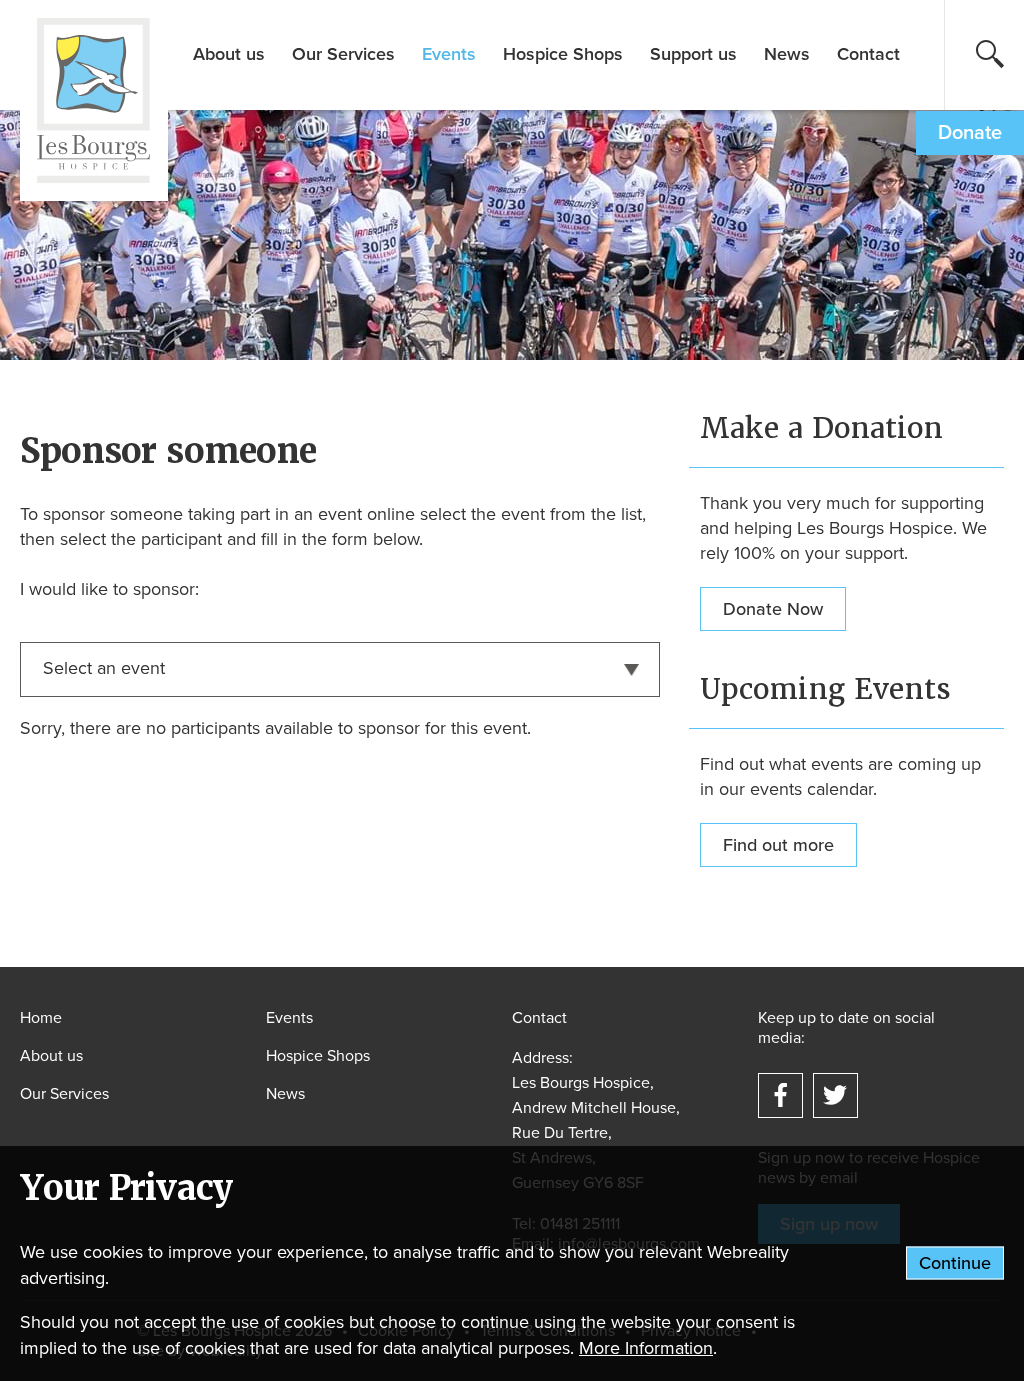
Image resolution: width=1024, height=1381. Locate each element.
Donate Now (773, 609)
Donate (970, 133)
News (787, 54)
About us (229, 54)
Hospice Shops (563, 54)
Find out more (778, 845)
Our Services (343, 54)
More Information (646, 1348)
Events (449, 54)
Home (41, 1018)
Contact (868, 54)
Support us (693, 54)
